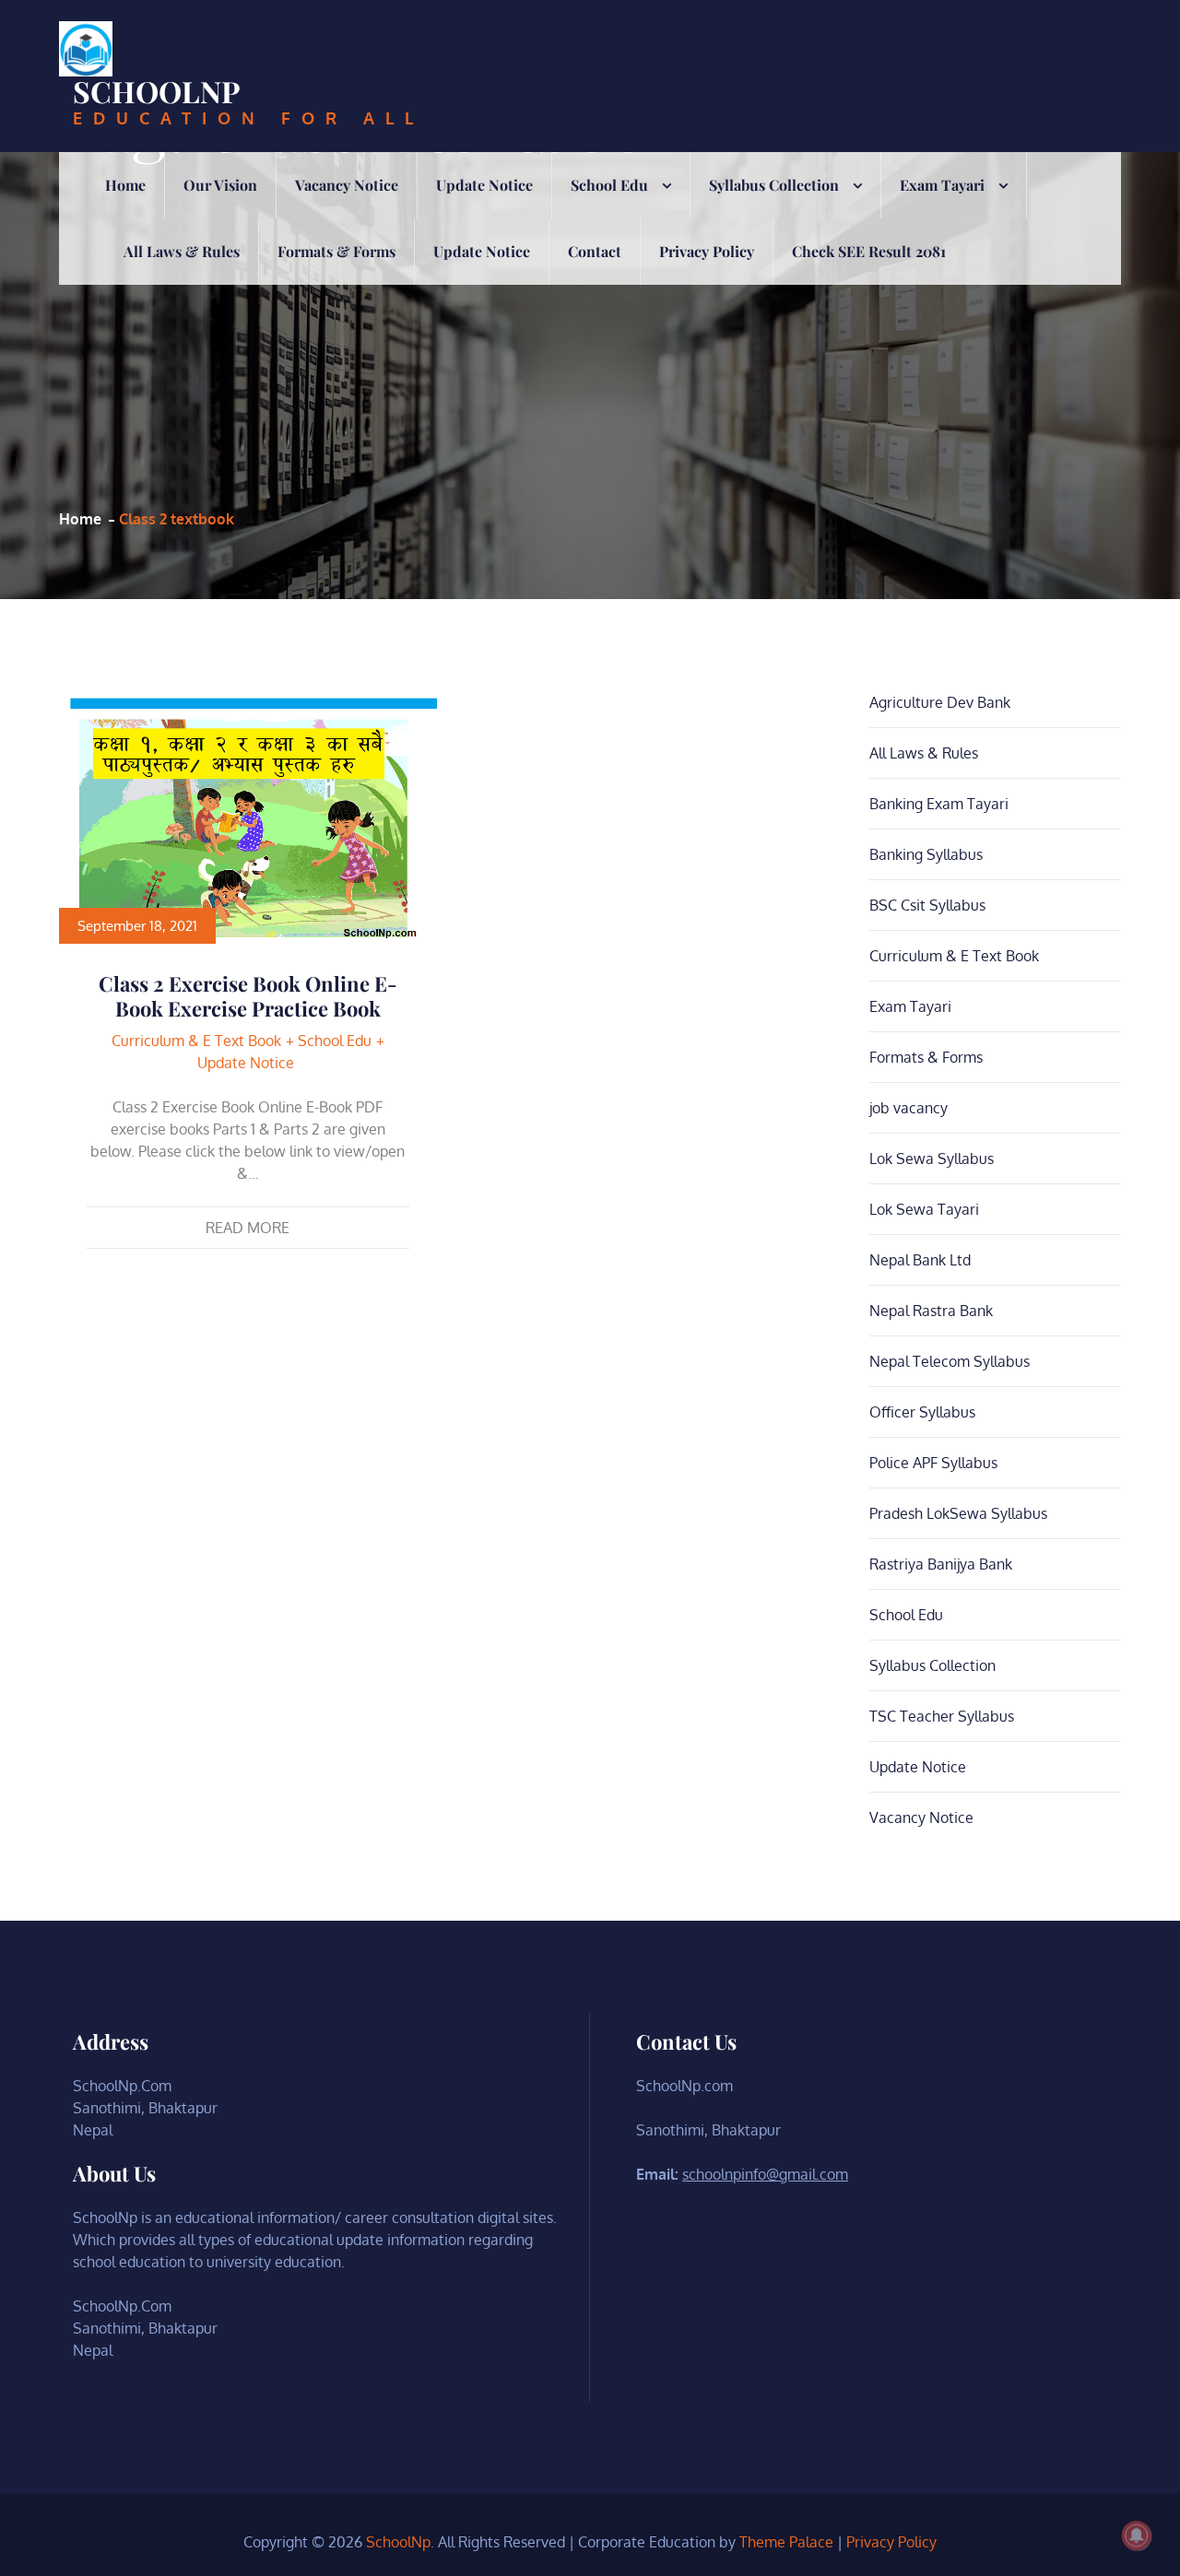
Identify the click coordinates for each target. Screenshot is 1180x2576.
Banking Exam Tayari (939, 804)
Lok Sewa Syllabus (932, 1159)
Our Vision (220, 185)
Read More (248, 1228)
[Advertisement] (370, 333)
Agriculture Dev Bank (940, 702)
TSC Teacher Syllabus (942, 1716)
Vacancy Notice (347, 185)
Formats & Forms (336, 251)
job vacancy (909, 1108)
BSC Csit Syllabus (927, 905)
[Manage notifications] (1137, 2535)
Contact (595, 251)
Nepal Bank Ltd (920, 1260)
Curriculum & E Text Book (196, 1041)
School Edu (609, 185)
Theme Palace (786, 2542)
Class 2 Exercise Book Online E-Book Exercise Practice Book (248, 995)
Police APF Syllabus (933, 1463)
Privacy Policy (707, 251)
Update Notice (484, 185)
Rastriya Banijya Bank (941, 1564)
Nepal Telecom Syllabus (950, 1361)
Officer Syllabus (922, 1412)
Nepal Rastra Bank (931, 1311)
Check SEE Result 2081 (869, 251)
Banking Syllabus (926, 854)
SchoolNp (157, 91)
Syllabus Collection (774, 185)
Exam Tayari (942, 185)
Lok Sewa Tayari (924, 1209)
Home (125, 185)
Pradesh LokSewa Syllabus (958, 1513)
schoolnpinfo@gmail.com (765, 2174)
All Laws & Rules (182, 251)
